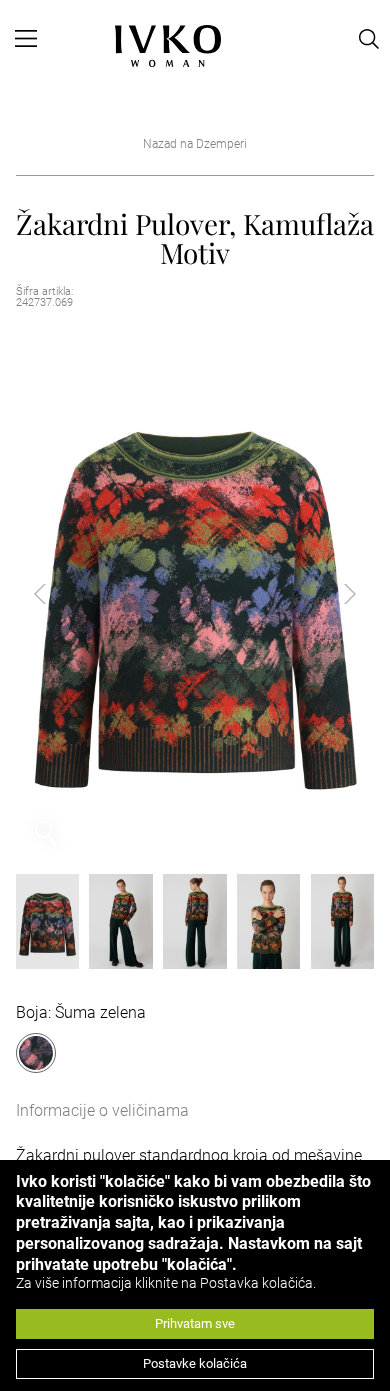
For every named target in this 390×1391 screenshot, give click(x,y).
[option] (195, 594)
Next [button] (334, 594)
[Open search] (369, 39)
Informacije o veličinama (102, 1110)
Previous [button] (56, 594)
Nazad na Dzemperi (195, 144)
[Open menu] (26, 39)
